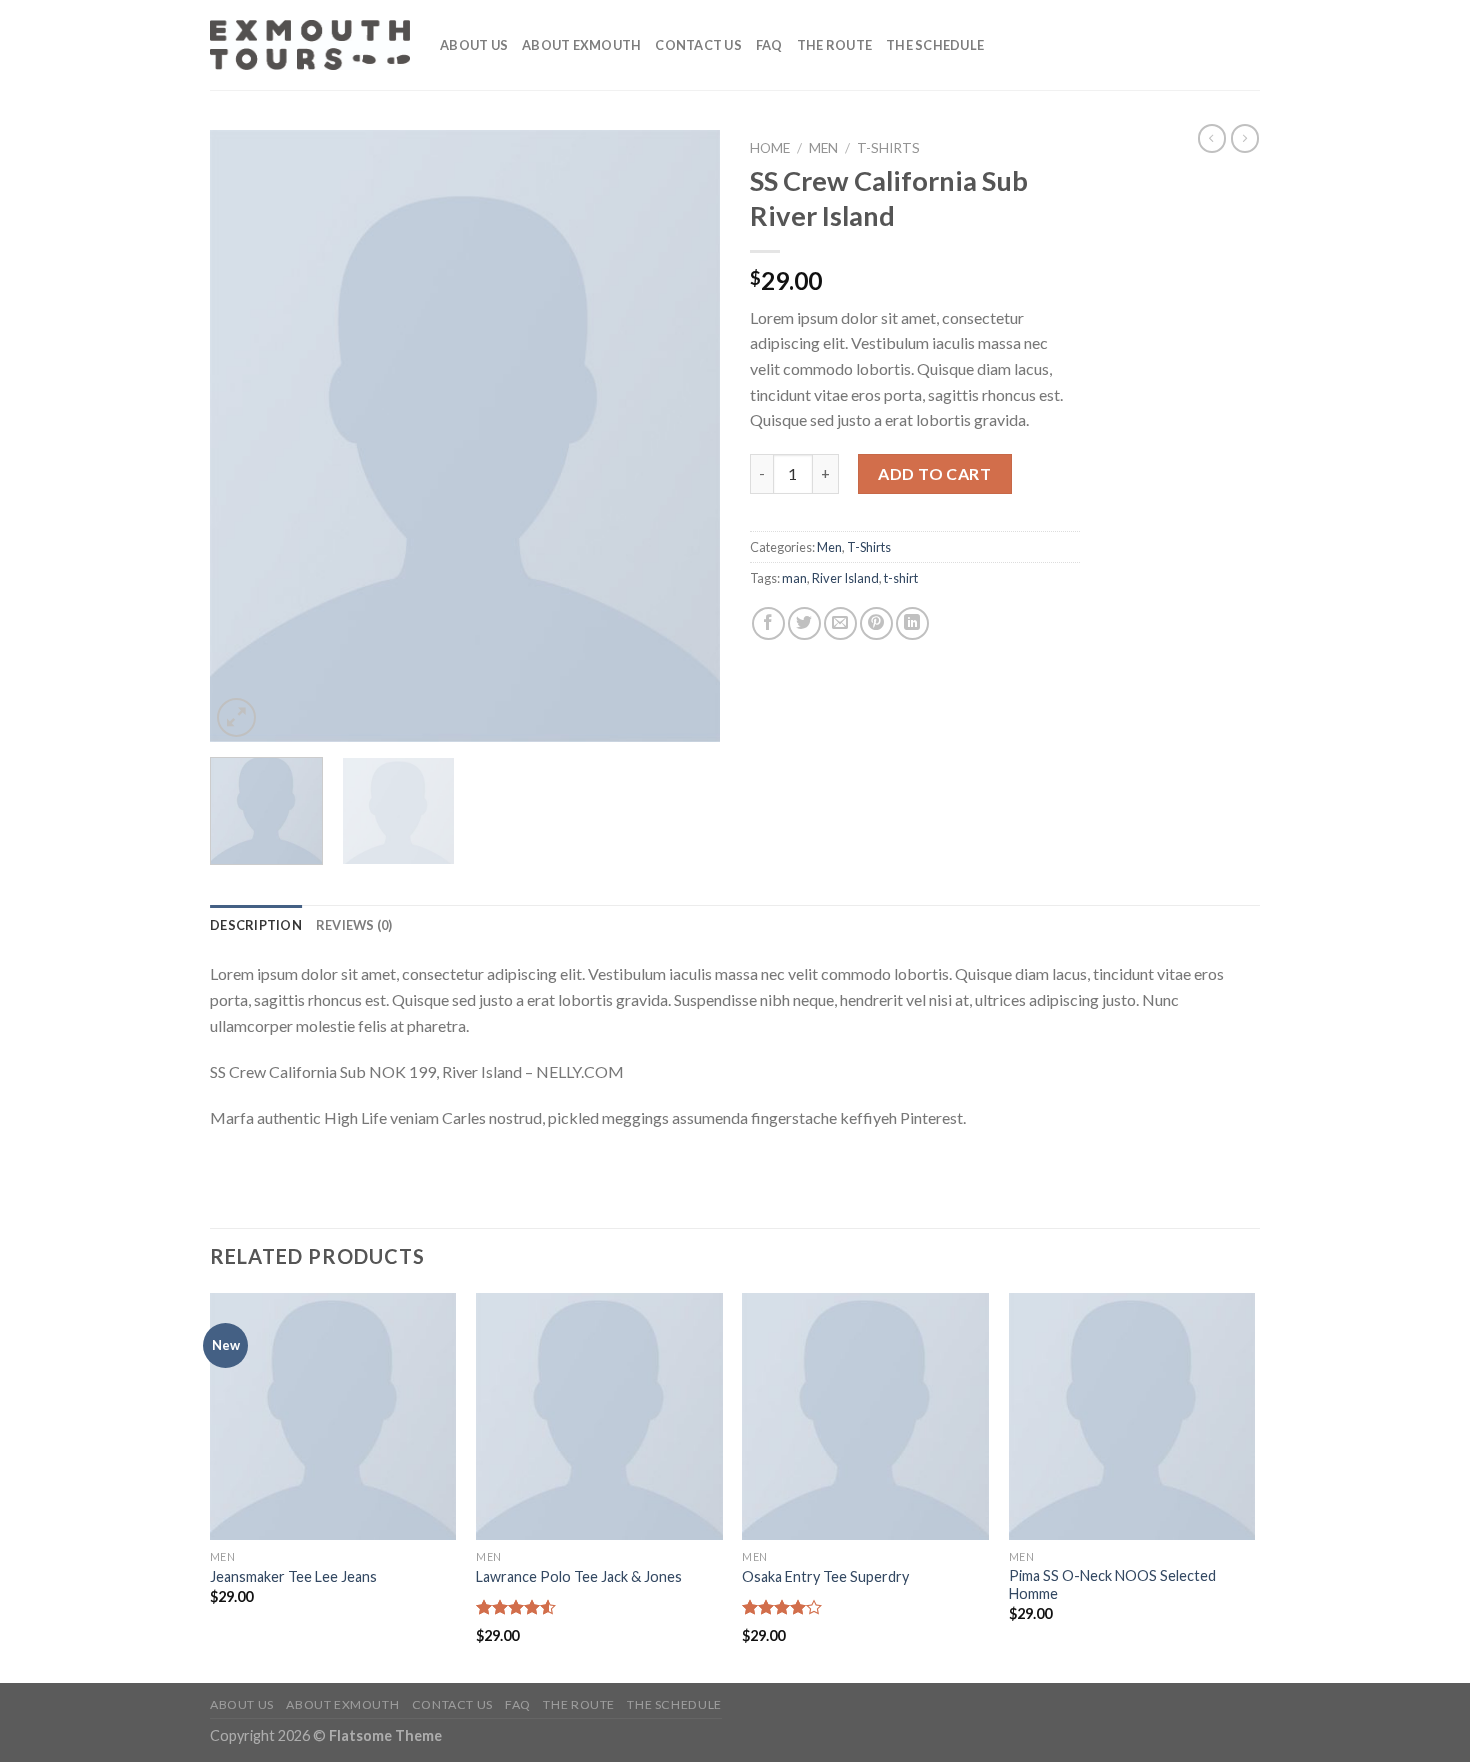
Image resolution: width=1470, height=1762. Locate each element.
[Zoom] (236, 717)
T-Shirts (888, 148)
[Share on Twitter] (804, 623)
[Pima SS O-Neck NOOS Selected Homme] (1132, 1416)
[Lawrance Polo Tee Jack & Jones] (599, 1416)
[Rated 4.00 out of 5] (782, 1607)
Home (770, 148)
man (794, 578)
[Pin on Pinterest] (876, 623)
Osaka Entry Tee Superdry (825, 1576)
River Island (845, 578)
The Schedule (935, 45)
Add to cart (934, 473)
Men (823, 148)
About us (474, 45)
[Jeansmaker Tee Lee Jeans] (333, 1416)
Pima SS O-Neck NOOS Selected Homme (1112, 1585)
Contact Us (698, 45)
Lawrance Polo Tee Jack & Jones (579, 1576)
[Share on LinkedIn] (912, 623)
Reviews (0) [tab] (354, 925)
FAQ (769, 45)
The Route (834, 45)
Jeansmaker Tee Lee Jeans (293, 1576)
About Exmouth (581, 45)
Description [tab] (256, 925)
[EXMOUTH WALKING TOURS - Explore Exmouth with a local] (310, 45)
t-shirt (901, 578)
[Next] (685, 436)
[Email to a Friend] (840, 623)
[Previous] (245, 436)
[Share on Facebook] (768, 623)
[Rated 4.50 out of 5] (516, 1607)
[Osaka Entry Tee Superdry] (865, 1416)
